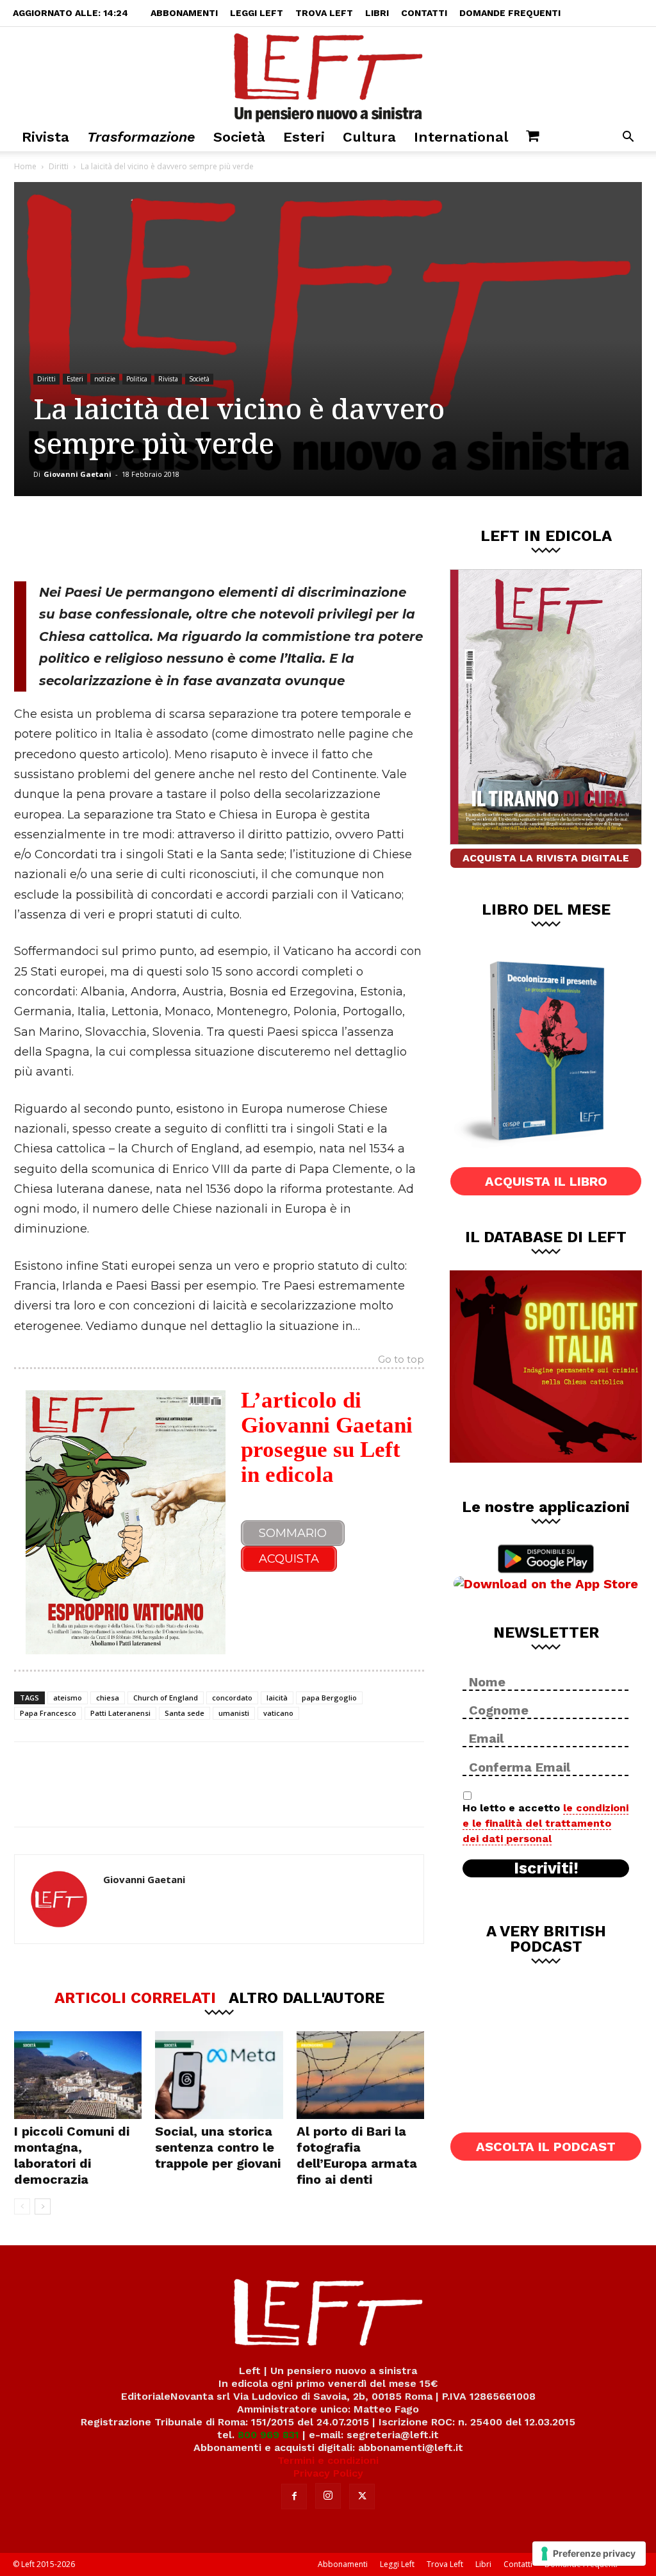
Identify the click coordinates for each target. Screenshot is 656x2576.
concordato (232, 1698)
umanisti (234, 1713)
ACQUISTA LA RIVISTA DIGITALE (546, 858)
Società (239, 137)
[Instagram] (328, 2496)
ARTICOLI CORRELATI (135, 1997)
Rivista (45, 137)
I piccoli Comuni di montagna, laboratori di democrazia (72, 2155)
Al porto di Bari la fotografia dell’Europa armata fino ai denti (357, 2155)
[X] (148, 538)
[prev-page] (22, 2206)
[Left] (328, 75)
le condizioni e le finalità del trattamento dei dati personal (545, 1823)
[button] (628, 138)
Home (25, 166)
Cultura (369, 137)
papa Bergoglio (329, 1698)
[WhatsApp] (190, 538)
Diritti (59, 166)
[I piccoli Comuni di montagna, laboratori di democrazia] (78, 2075)
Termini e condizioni (328, 2460)
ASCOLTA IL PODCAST (546, 2147)
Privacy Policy (328, 2473)
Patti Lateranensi (120, 1713)
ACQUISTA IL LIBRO (546, 1181)
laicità (277, 1698)
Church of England (166, 1698)
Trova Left (324, 13)
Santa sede (184, 1713)
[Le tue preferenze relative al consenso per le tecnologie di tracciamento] (589, 2554)
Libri (377, 13)
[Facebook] (106, 538)
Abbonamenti (184, 13)
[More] (233, 538)
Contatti (424, 13)
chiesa (108, 1698)
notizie (105, 379)
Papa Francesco (48, 1713)
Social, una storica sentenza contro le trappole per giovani (218, 2147)
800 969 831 (268, 2435)
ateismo (68, 1698)
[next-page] (43, 2206)
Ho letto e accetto (545, 1823)
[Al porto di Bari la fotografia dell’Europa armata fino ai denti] (360, 2075)
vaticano (278, 1713)
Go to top (401, 1360)
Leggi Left (257, 13)
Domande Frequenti (510, 13)
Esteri (304, 137)
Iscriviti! (546, 1868)
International (461, 137)
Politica (137, 379)
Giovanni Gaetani (78, 474)
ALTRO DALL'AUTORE (307, 1997)
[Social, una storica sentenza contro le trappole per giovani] (219, 2075)
